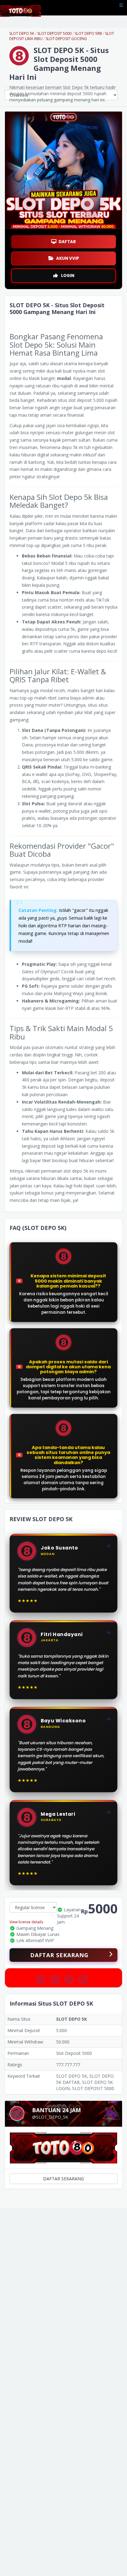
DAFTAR (67, 242)
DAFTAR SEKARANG (59, 1955)
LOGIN (68, 276)
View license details (26, 1922)
